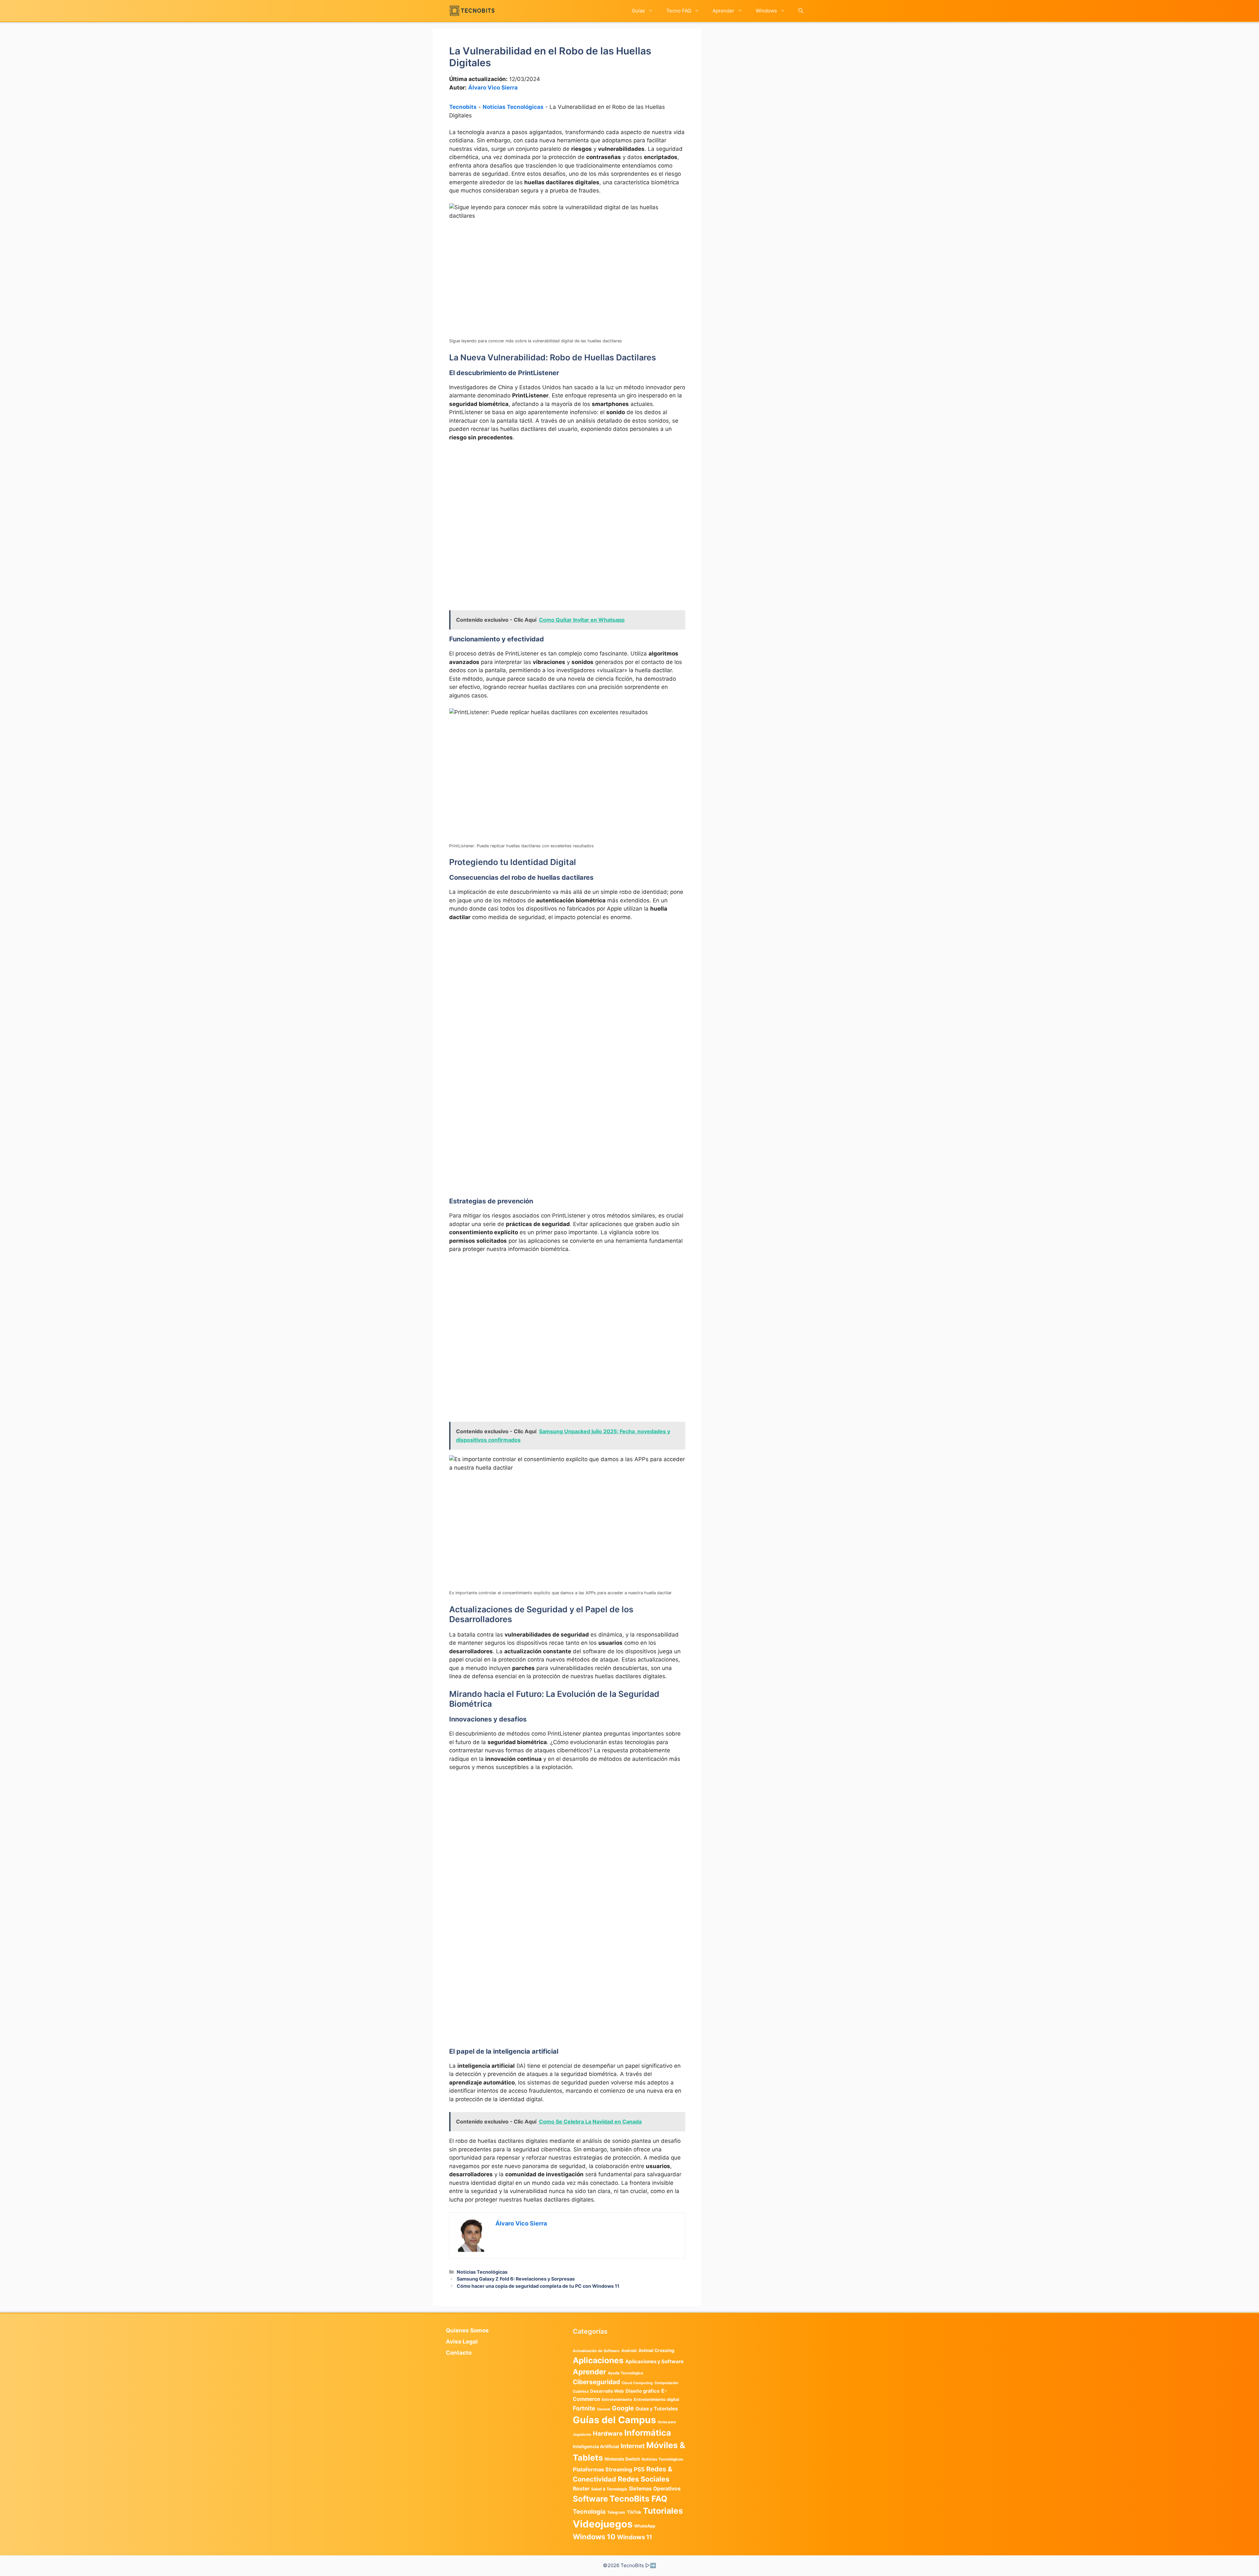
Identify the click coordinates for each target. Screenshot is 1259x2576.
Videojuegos (603, 2524)
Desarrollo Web (607, 2391)
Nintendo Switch (622, 2459)
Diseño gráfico (643, 2391)
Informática (648, 2433)
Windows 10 (594, 2537)
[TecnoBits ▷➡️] (472, 11)
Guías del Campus (614, 2420)
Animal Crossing (656, 2350)
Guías (638, 11)
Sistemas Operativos (655, 2489)
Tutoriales (663, 2511)
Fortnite (584, 2408)
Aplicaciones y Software (654, 2361)
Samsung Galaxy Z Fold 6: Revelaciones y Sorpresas (516, 2279)
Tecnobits (463, 107)
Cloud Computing (637, 2383)
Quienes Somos (467, 2330)
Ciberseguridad (596, 2382)
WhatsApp (645, 2526)
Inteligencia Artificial (596, 2446)
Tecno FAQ (679, 11)
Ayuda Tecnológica (626, 2373)
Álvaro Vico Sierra (493, 88)
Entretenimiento (617, 2400)
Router (581, 2489)
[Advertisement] (567, 496)
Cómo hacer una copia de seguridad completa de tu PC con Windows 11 (538, 2286)
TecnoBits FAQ (638, 2499)
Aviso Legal (462, 2342)
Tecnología (589, 2511)
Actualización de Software (596, 2351)
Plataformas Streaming (602, 2469)
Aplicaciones (598, 2360)
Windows (766, 11)
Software (590, 2499)
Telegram (616, 2512)
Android (629, 2351)
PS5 (639, 2469)
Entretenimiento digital (656, 2399)
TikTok (634, 2512)
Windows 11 (635, 2537)
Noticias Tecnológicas (513, 107)
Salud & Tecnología (609, 2489)
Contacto (459, 2353)
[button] (801, 11)
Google (623, 2408)
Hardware (608, 2433)
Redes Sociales (644, 2479)
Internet (633, 2446)
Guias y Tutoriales (657, 2409)
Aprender (723, 11)
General (604, 2409)
